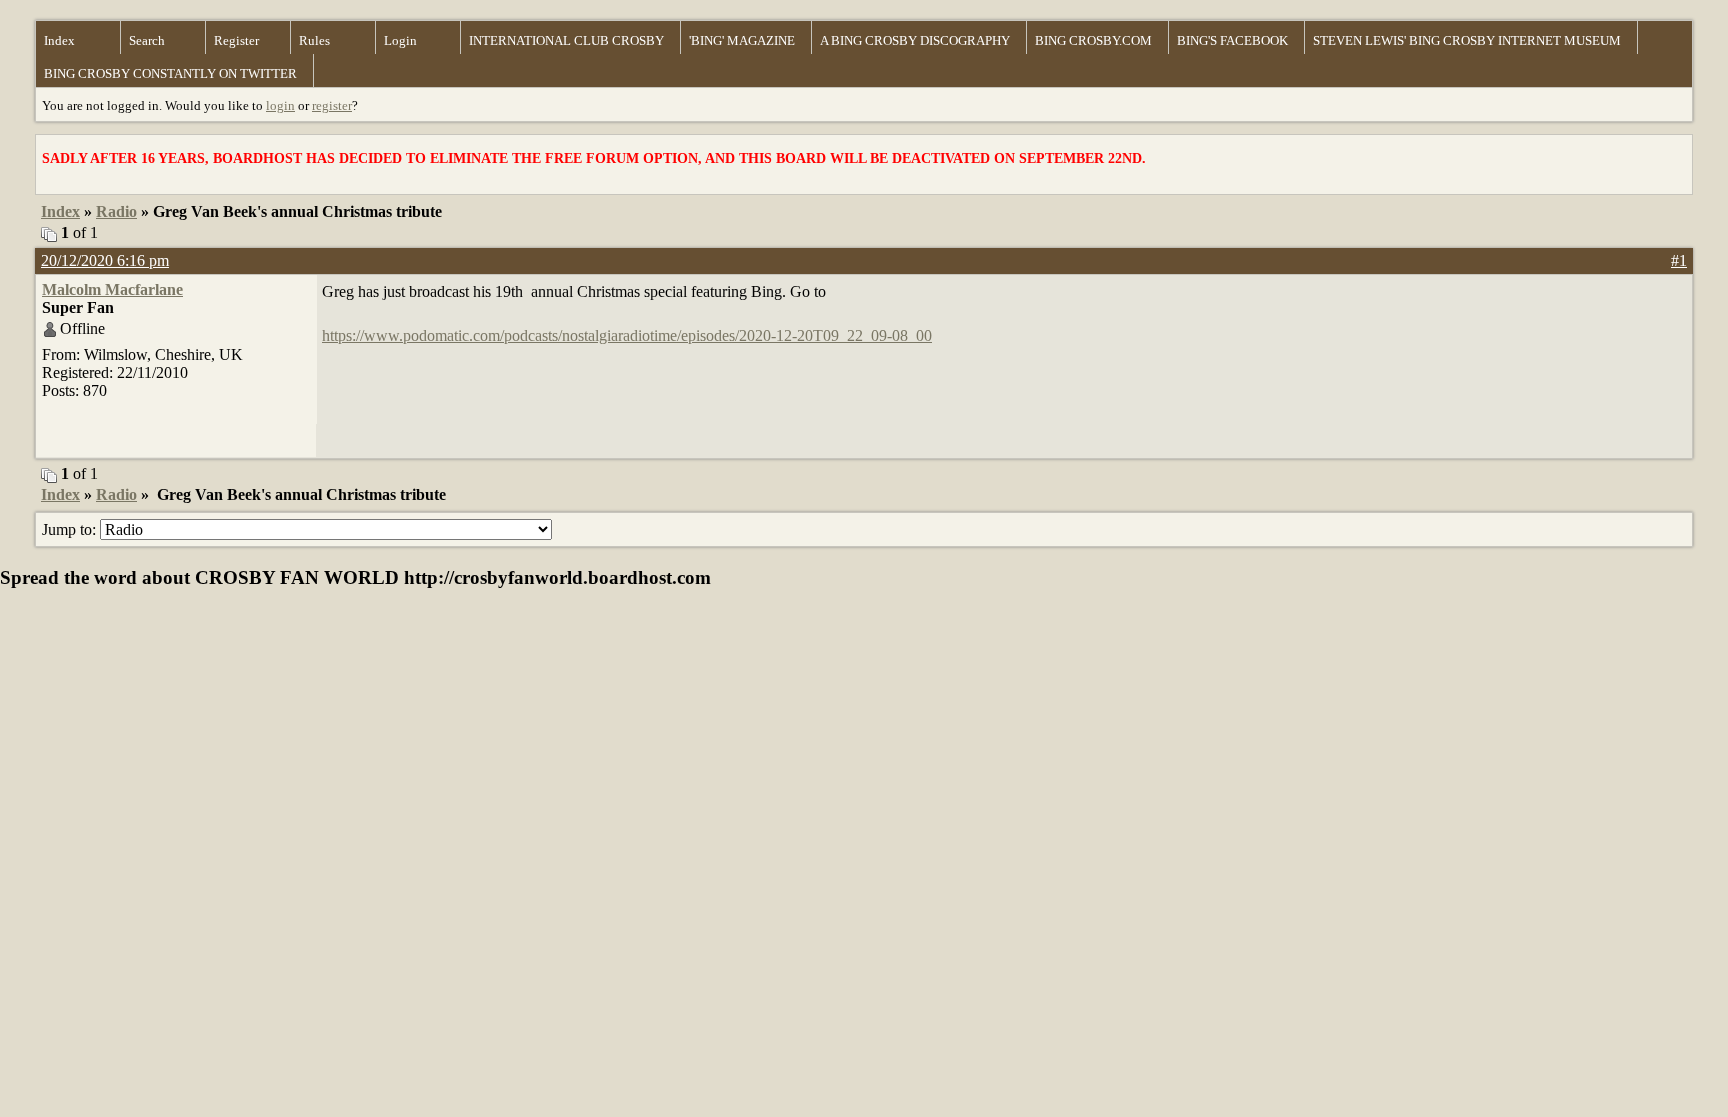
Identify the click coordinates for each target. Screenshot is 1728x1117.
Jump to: (71, 529)
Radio (116, 211)
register (332, 105)
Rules (314, 40)
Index (59, 40)
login (280, 105)
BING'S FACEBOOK (1232, 40)
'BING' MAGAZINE (742, 40)
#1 (1679, 260)
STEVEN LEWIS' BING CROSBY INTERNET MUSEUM (1467, 40)
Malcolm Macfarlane (112, 289)
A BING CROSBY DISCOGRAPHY (915, 40)
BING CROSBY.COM (1093, 40)
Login (400, 40)
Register (236, 40)
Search (147, 40)
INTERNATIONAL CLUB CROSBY (566, 40)
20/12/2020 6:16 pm (105, 260)
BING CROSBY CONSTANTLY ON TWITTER (170, 73)
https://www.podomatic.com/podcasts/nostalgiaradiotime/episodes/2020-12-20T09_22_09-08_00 (627, 335)
